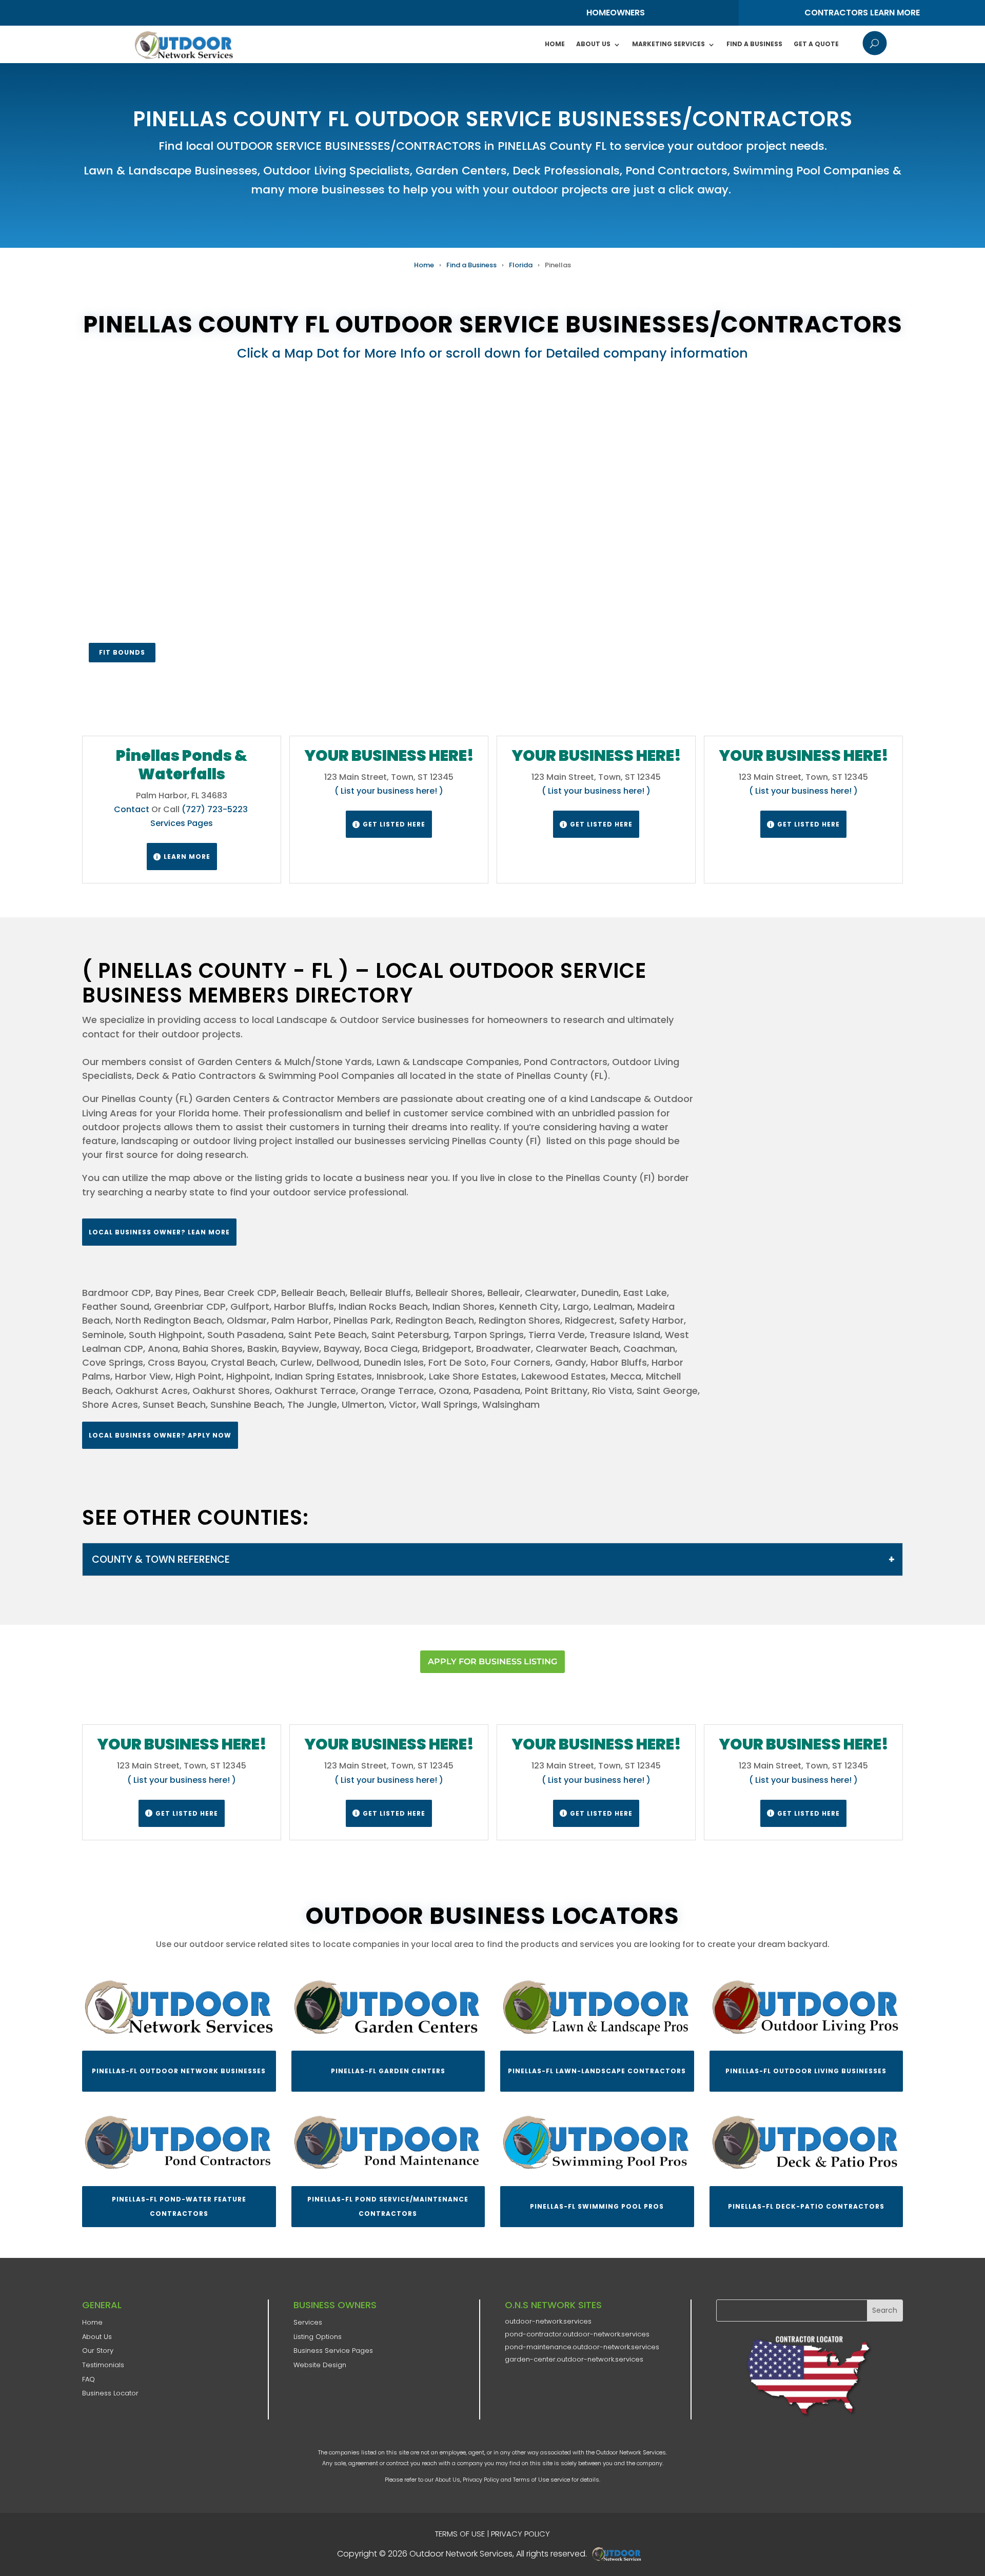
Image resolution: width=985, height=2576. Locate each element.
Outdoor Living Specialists (337, 171)
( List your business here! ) (389, 791)
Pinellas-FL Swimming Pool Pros (597, 2206)
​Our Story (98, 2351)
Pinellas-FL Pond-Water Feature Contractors (179, 2206)
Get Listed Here (389, 824)
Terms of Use (531, 2480)
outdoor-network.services (548, 2321)
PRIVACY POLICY (520, 2534)
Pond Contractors (676, 171)
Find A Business (754, 44)
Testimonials (103, 2365)
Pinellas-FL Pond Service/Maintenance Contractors (388, 2206)
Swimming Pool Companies (811, 171)
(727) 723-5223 (216, 809)
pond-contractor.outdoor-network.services (577, 2334)
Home (555, 44)
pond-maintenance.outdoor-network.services (582, 2347)
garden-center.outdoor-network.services (574, 2359)
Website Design (320, 2365)
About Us (593, 44)
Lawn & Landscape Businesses (171, 171)
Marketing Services (668, 44)
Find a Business (471, 265)
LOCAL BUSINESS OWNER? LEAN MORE (159, 1232)
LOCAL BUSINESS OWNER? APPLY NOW (160, 1435)
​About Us (97, 2337)
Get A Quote (816, 44)
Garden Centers (461, 171)
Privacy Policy (481, 2480)
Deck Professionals (566, 171)
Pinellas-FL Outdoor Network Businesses (179, 2071)
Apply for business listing (493, 1661)
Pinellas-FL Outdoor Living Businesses (806, 2071)
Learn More (182, 857)
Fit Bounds (122, 652)
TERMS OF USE (460, 2534)
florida (521, 265)
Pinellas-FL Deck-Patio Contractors (806, 2206)
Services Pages (182, 823)
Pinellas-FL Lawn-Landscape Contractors (597, 2071)
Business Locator (110, 2393)
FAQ (88, 2379)
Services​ (308, 2322)
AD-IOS (620, 2554)
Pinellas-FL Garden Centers (388, 2071)
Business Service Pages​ (333, 2351)
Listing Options (318, 2337)
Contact (132, 809)
